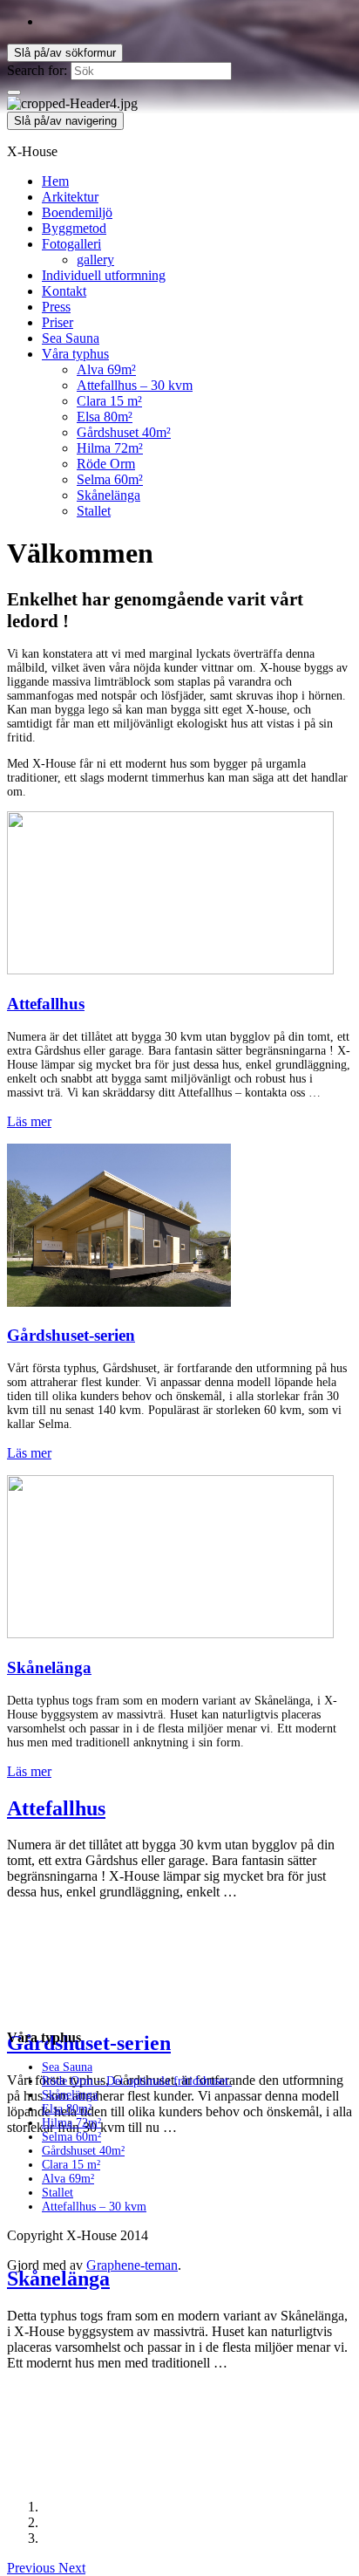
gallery (95, 260)
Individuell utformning (104, 275)
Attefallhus (46, 1004)
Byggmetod (74, 228)
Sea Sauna (71, 338)
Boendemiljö (77, 212)
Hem (55, 181)
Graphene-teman (132, 2265)
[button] (33, 2568)
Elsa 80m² (105, 417)
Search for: (37, 70)
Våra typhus (75, 354)
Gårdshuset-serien (71, 1335)
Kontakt (64, 291)
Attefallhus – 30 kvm (135, 385)
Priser (58, 322)
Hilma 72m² (110, 448)
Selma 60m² (110, 479)
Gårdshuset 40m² (124, 432)
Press (56, 307)
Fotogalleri (71, 244)
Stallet (94, 511)
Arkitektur (70, 197)
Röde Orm (106, 464)
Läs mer (29, 1121)
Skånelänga (108, 495)
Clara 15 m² (109, 401)
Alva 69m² (106, 369)
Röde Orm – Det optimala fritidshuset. (137, 2081)
